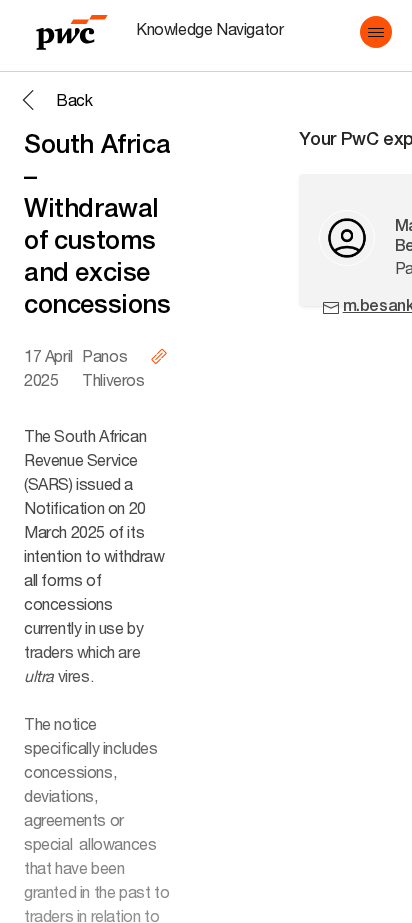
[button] (376, 32)
